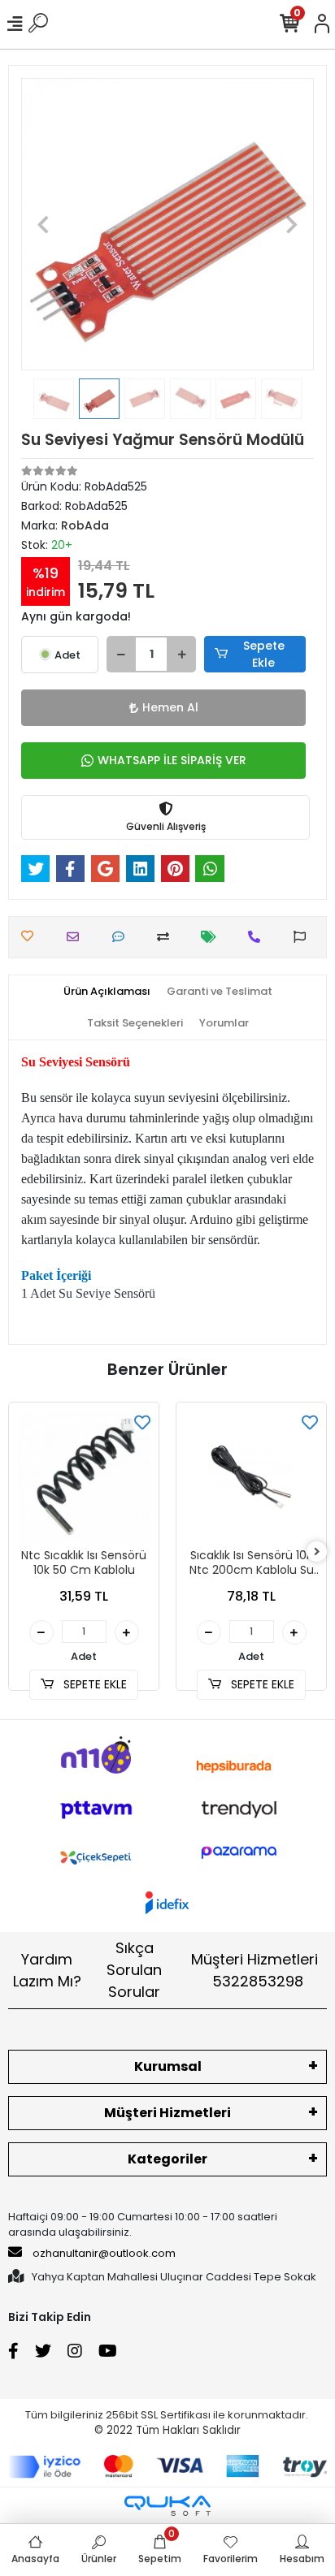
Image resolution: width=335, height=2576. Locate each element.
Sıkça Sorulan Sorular (134, 1970)
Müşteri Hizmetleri (255, 1970)
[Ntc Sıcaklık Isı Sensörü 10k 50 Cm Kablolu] (84, 1477)
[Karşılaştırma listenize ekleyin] (167, 937)
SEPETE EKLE (94, 1684)
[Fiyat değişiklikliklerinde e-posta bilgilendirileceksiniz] (213, 937)
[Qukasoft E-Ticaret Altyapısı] (167, 2506)
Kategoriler (167, 2159)
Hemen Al (170, 707)
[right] (317, 1552)
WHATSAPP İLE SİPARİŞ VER (172, 760)
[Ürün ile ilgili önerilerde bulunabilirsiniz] (304, 937)
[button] (43, 224)
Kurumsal (168, 2066)
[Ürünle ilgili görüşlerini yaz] (122, 937)
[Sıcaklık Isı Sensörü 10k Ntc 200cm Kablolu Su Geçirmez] (251, 1477)
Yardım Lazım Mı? (47, 1970)
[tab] (107, 992)
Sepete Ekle (264, 654)
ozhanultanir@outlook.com (104, 2253)
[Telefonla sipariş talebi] (258, 937)
